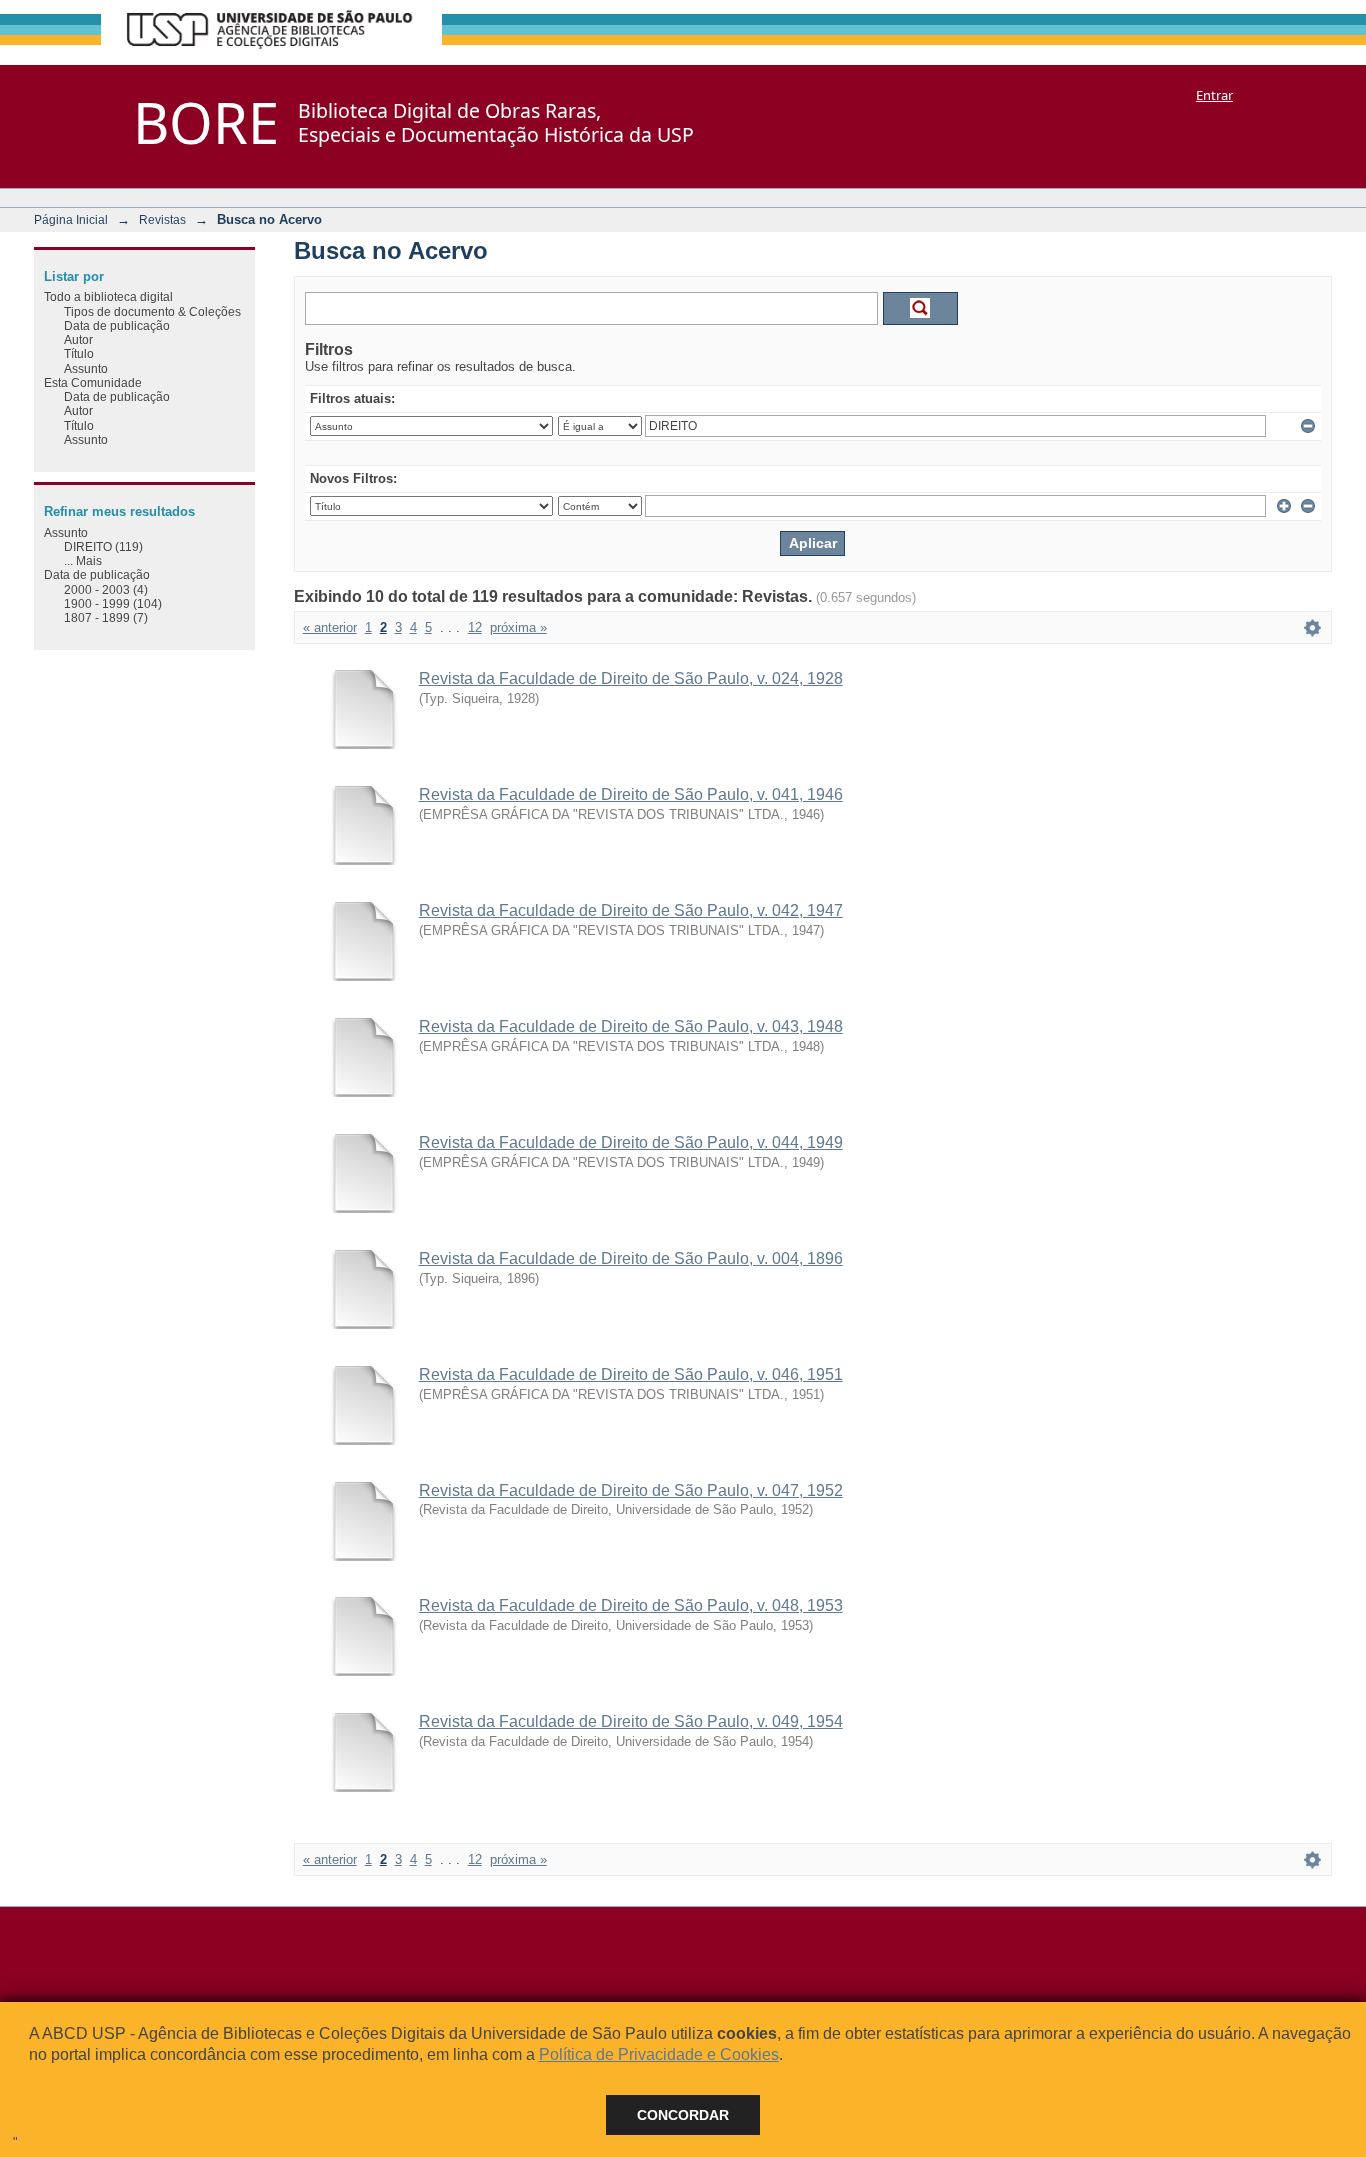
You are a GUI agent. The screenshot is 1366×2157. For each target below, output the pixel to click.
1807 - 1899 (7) (106, 617)
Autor (78, 339)
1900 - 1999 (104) (113, 603)
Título (79, 353)
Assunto (86, 368)
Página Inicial (71, 219)
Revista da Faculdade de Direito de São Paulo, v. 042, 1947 (631, 910)
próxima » (518, 627)
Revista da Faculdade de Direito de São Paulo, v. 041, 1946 (631, 794)
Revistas (162, 219)
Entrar (1214, 95)
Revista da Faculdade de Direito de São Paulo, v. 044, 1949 (631, 1142)
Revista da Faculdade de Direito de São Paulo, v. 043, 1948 (631, 1026)
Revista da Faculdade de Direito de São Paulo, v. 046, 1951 (631, 1374)
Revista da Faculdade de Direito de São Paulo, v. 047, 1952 (631, 1490)
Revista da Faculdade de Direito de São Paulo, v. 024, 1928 (631, 678)
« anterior (330, 627)
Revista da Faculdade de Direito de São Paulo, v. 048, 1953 (631, 1605)
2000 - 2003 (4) (106, 589)
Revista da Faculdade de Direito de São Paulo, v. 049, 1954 (631, 1721)
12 (475, 627)
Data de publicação (117, 325)
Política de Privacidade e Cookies (659, 2054)
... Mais (83, 560)
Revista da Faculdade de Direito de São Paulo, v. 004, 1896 (631, 1258)
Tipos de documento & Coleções (152, 311)
